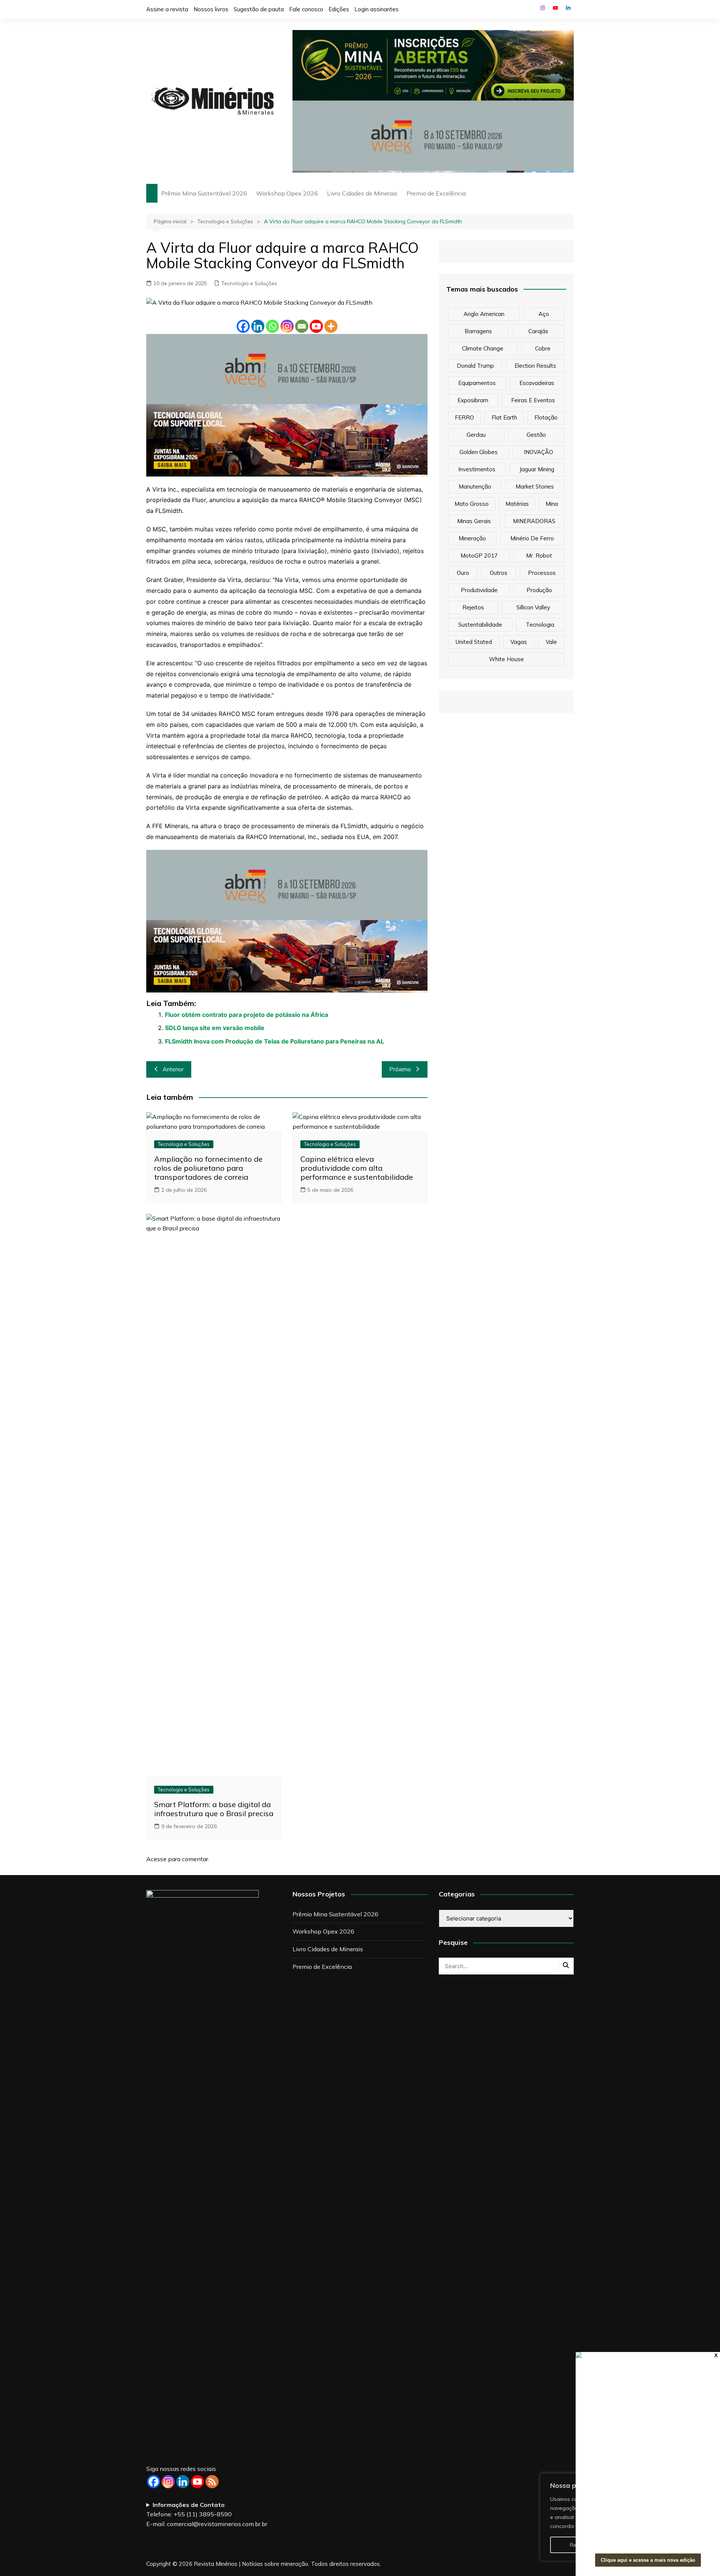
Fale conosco (306, 9)
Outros (499, 573)
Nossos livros (211, 9)
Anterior (173, 1069)
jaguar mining (537, 469)
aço (544, 314)
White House (506, 659)
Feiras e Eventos (533, 400)
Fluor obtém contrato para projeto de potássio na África (247, 1015)
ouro (463, 573)
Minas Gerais (474, 521)
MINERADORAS (534, 521)
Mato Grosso (472, 504)
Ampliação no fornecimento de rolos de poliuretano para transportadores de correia (208, 1168)
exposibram (473, 400)
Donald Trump (475, 366)
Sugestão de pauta (259, 9)
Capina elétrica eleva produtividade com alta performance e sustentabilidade (357, 1168)
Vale (551, 642)
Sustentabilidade (480, 625)
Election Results (535, 366)
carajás (538, 331)
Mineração (472, 538)
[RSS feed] (212, 2482)
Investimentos (477, 469)
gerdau (476, 435)
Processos (542, 573)
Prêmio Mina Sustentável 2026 (204, 193)
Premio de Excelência (436, 193)
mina (552, 504)
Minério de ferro (532, 538)
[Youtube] (316, 326)
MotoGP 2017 (479, 556)
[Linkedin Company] (183, 2482)
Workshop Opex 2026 (287, 193)
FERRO (464, 417)
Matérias (517, 504)
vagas (519, 642)
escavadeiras (537, 383)
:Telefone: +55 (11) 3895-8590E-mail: (207, 2514)
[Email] (302, 326)
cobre (543, 348)
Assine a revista (167, 9)
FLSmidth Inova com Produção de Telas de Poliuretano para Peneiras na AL (274, 1041)
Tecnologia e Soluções (249, 283)
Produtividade (479, 590)
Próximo (400, 1069)
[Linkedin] (258, 326)
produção (539, 590)
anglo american (484, 314)
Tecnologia (540, 625)
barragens (478, 331)
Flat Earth (504, 417)
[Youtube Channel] (197, 2482)
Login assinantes (376, 9)
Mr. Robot (539, 556)
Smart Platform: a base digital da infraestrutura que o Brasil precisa (214, 1809)
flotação (546, 417)
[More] (331, 326)
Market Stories (535, 486)
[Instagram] (287, 326)
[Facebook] (243, 326)
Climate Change (483, 348)
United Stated (474, 642)
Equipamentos (477, 383)
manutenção (475, 486)
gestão (536, 435)
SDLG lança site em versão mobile (215, 1028)
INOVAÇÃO (538, 452)
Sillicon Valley (533, 607)
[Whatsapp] (272, 326)
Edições (339, 9)
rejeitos (473, 607)
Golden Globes (478, 452)
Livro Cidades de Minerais (362, 193)
